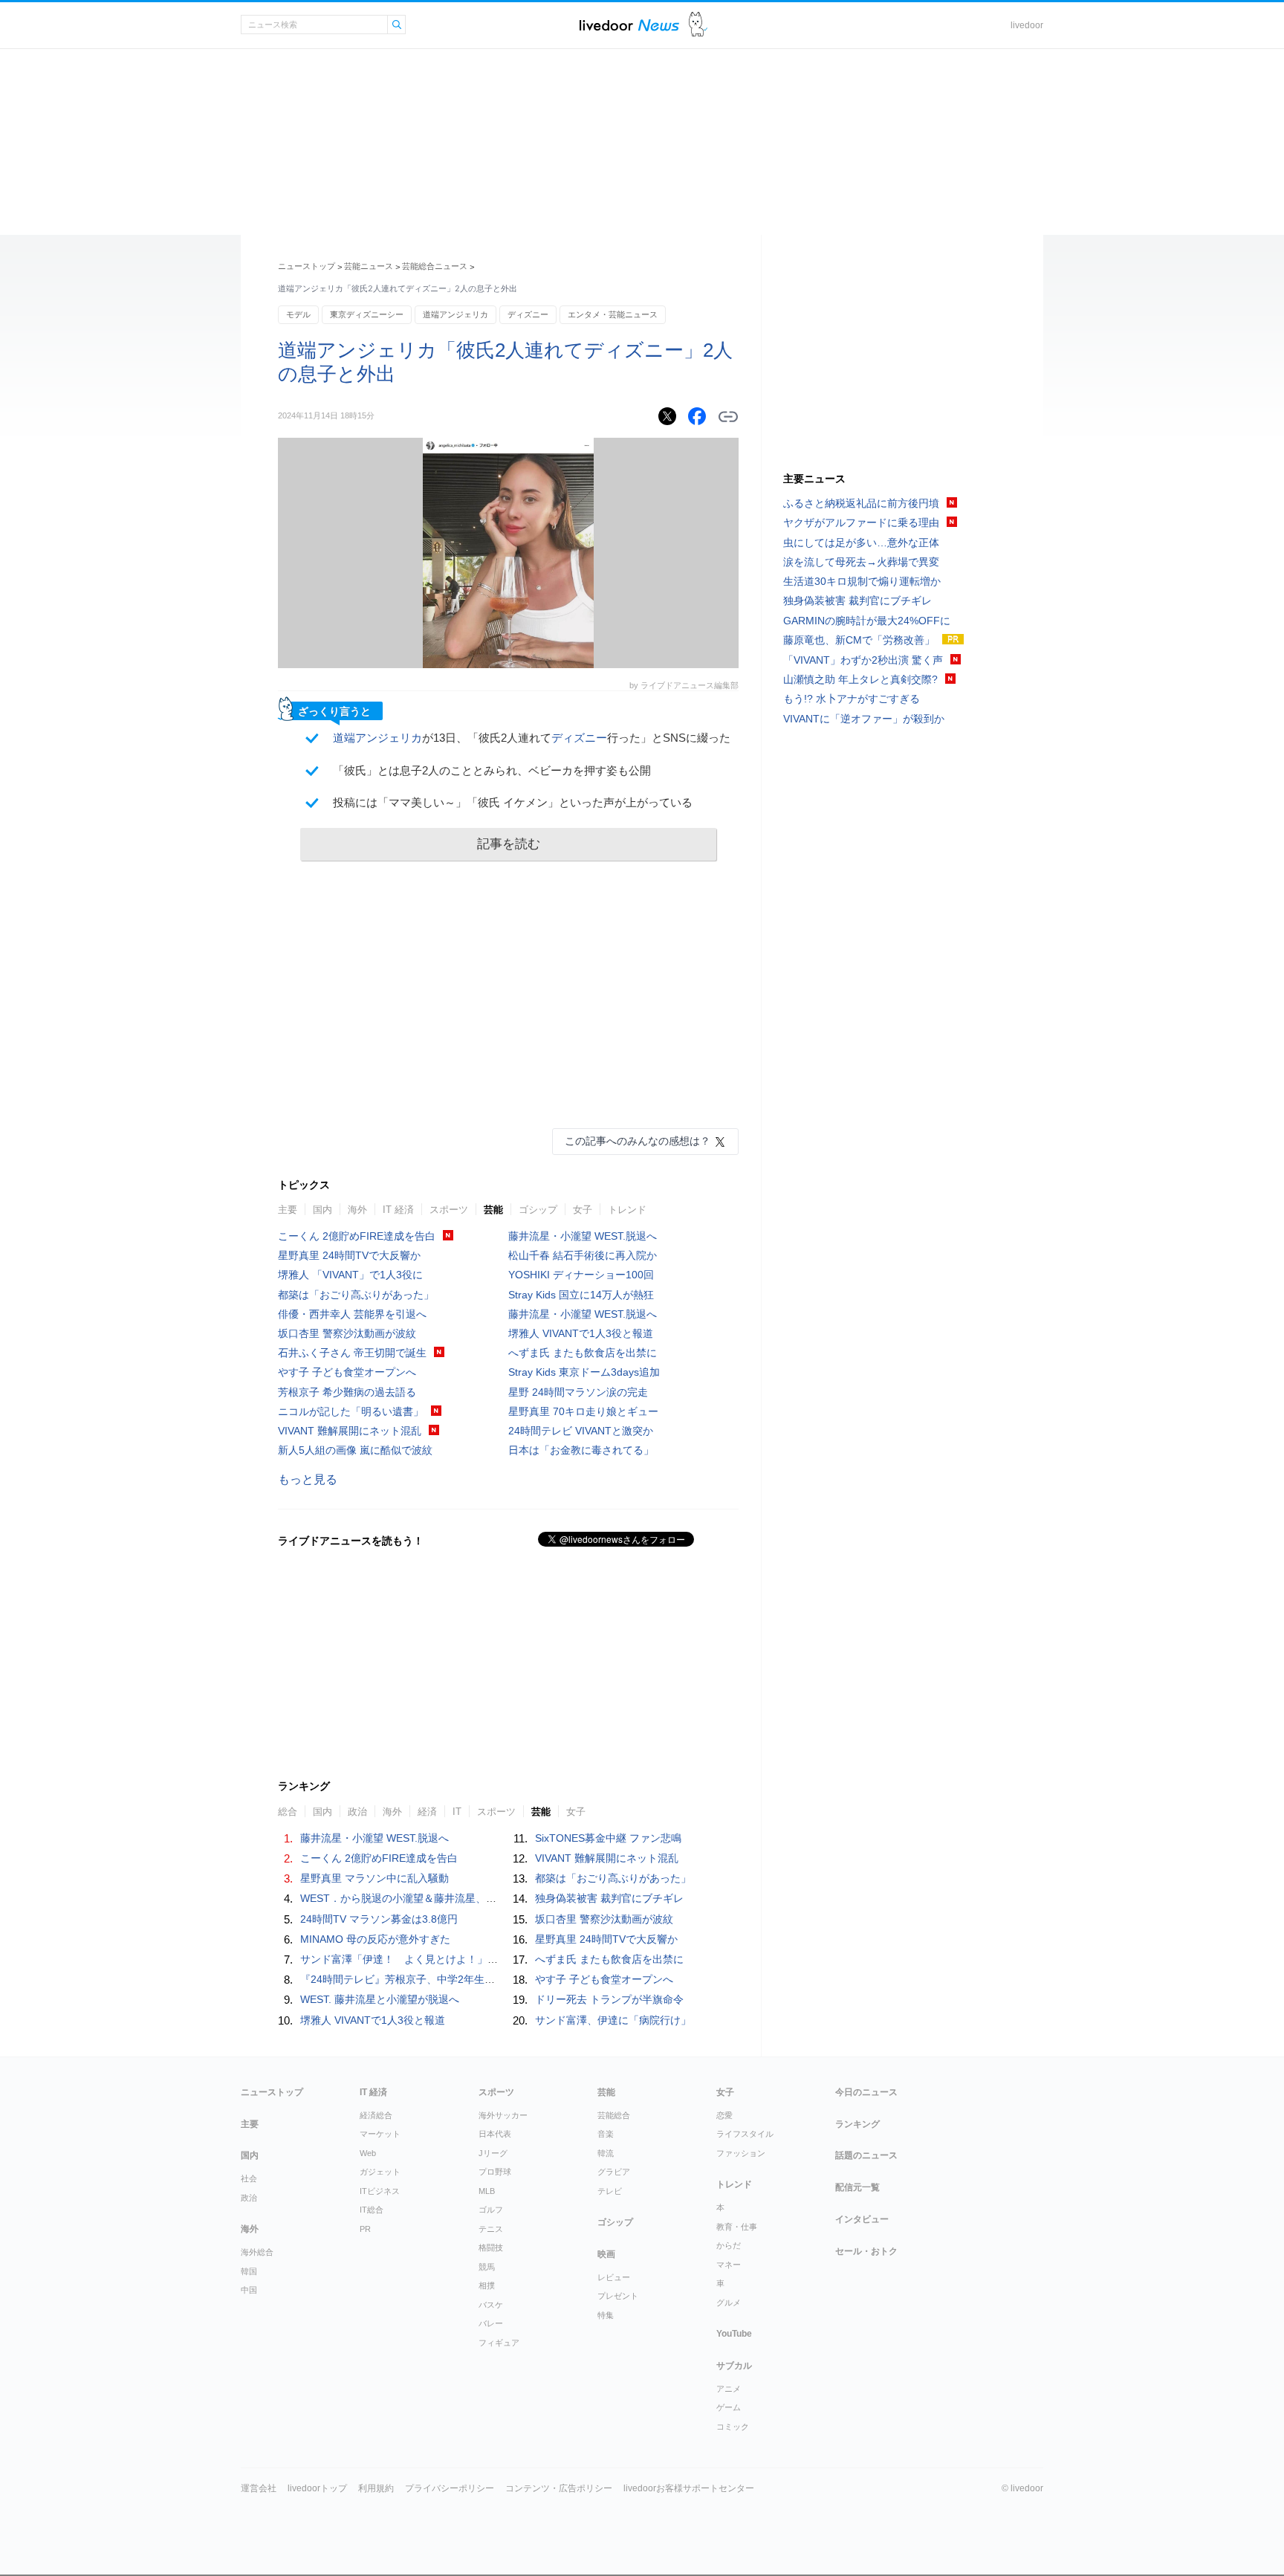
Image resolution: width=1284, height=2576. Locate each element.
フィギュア (499, 2343)
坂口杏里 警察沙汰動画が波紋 (347, 1333)
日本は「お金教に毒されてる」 (581, 1450)
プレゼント (618, 2296)
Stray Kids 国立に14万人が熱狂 (581, 1295)
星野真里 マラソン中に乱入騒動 (374, 1878)
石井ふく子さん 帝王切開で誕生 (352, 1353)
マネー (729, 2265)
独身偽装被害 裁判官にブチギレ (609, 1898)
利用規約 (376, 2488)
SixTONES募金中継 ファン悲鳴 (608, 1838)
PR (365, 2229)
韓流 (606, 2153)
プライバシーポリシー (450, 2488)
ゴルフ (491, 2210)
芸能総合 (614, 2115)
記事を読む (509, 844)
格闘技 (491, 2247)
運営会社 (259, 2488)
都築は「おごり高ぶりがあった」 (356, 1295)
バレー (491, 2323)
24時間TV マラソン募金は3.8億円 (379, 1919)
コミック (733, 2427)
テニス (491, 2229)
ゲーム (729, 2407)
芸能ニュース (369, 266)
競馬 (487, 2267)
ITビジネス (380, 2191)
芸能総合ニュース (435, 266)
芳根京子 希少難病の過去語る (347, 1392)
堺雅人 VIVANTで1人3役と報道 (581, 1333)
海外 (357, 1210)
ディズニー (528, 314)
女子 (583, 1210)
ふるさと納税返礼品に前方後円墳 (861, 503)
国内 (322, 1210)
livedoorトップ (317, 2488)
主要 (288, 1210)
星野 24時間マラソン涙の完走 (578, 1392)
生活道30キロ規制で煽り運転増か (862, 581)
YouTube (734, 2334)
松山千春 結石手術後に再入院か (583, 1255)
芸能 (493, 1210)
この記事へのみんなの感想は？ (638, 1141)
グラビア (614, 2172)
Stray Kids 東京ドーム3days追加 (584, 1372)
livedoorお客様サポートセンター (689, 2488)
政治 (249, 2198)
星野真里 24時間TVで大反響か (349, 1255)
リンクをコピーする (728, 417)
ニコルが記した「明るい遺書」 (351, 1411)
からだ (729, 2245)
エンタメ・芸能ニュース (613, 314)
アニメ (729, 2389)
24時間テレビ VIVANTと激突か (581, 1431)
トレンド (627, 1210)
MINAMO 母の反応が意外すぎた (375, 1939)
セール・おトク (866, 2251)
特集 (606, 2315)
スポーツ (449, 1210)
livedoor (1027, 25)
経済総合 (376, 2115)
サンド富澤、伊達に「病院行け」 (613, 2020)
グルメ (729, 2302)
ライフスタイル (745, 2134)
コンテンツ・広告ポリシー (559, 2488)
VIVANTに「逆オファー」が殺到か (864, 719)
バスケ (491, 2305)
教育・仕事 (737, 2227)
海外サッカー (503, 2115)
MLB (487, 2191)
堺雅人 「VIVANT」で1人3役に (350, 1275)
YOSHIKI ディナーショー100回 (581, 1275)
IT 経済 (398, 1210)
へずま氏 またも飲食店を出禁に (583, 1353)
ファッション (741, 2153)
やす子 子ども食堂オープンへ (347, 1372)
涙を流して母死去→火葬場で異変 (861, 562)
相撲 (487, 2285)
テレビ (610, 2191)
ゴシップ (538, 1210)
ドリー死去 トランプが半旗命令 (609, 1999)
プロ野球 (495, 2172)
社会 (249, 2178)
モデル (298, 314)
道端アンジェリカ (455, 314)
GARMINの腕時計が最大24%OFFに (867, 621)
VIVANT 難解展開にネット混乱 (350, 1431)
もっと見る (308, 1479)
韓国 (249, 2271)
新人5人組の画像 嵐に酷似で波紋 (355, 1450)
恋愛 (724, 2115)
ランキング (857, 2124)
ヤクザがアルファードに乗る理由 (861, 522)
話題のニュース (866, 2155)
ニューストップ (307, 266)
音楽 (606, 2134)
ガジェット (380, 2172)
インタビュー (862, 2219)
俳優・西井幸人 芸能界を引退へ (352, 1314)
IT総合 (372, 2210)
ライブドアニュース (629, 25)
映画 (606, 2254)
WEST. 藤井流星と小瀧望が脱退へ (380, 1999)
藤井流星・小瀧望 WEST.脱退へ (583, 1236)
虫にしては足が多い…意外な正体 (861, 543)
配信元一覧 (857, 2187)
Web (368, 2153)
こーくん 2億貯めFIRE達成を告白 (357, 1236)
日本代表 (495, 2134)
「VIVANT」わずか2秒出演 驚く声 (863, 660)
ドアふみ (698, 25)
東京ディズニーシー (367, 314)
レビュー (614, 2277)
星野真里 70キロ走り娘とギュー (583, 1411)
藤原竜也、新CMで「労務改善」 (859, 640)
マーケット (380, 2134)
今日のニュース (866, 2092)
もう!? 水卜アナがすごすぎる (852, 699)
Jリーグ (493, 2153)
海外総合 (257, 2252)
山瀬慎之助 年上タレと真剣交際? (860, 679)
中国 (249, 2290)
